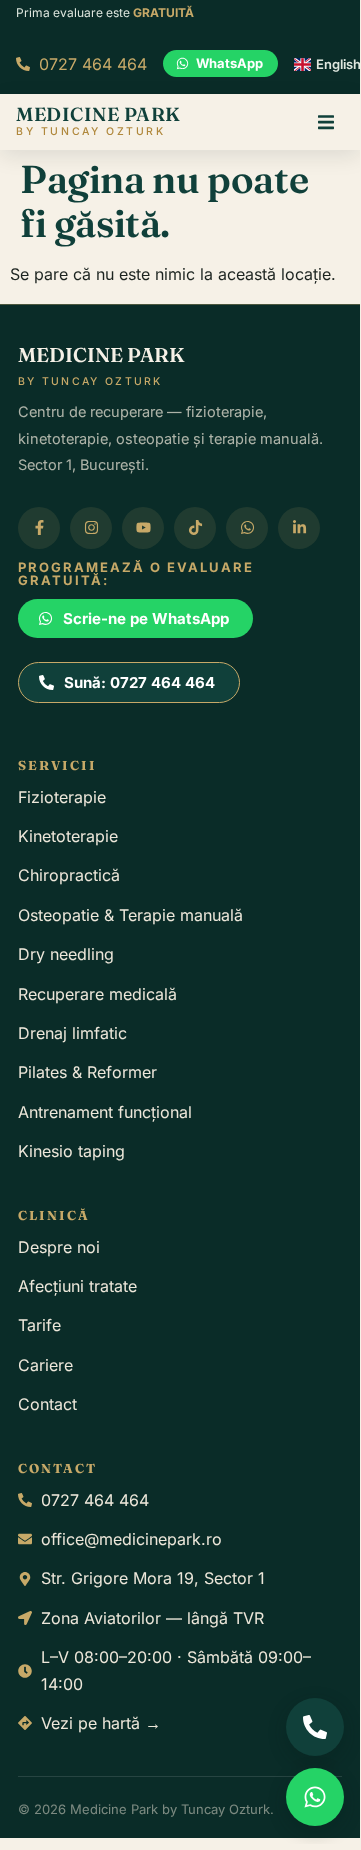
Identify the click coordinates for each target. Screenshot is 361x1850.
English (338, 64)
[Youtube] (143, 528)
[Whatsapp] (247, 528)
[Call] (315, 1727)
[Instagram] (91, 528)
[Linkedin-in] (299, 528)
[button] (326, 122)
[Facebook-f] (39, 528)
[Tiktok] (195, 528)
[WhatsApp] (315, 1797)
